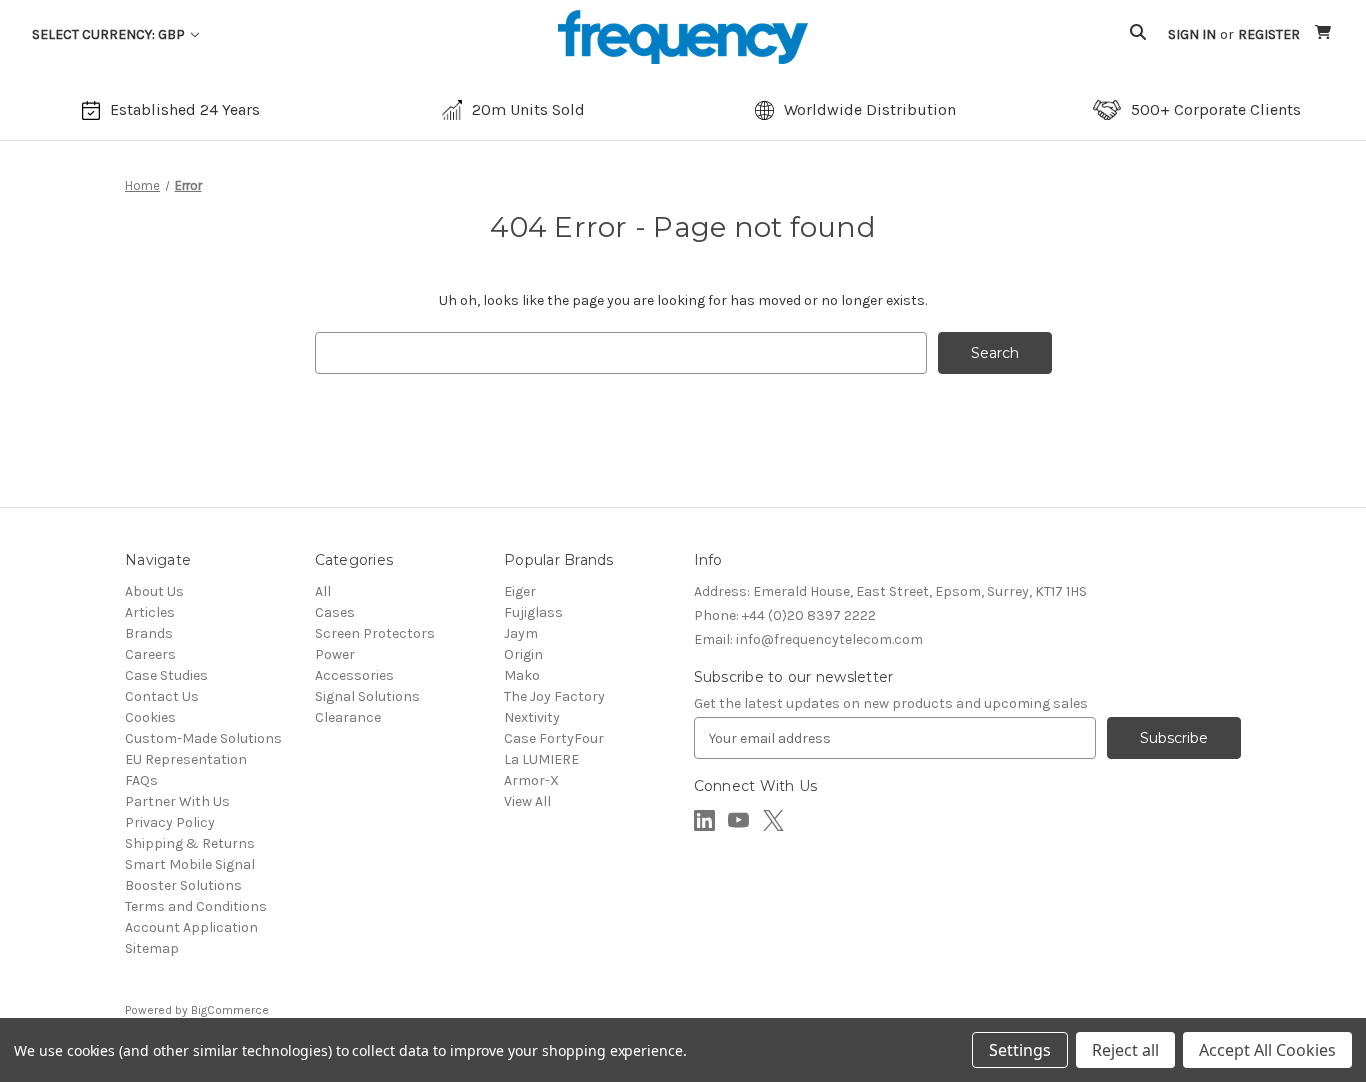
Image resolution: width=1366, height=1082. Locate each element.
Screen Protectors (375, 633)
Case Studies (166, 675)
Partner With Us (177, 801)
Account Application (191, 927)
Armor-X (531, 780)
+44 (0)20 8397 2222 (785, 615)
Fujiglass (533, 612)
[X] (773, 820)
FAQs (141, 780)
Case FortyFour (554, 738)
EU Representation (186, 759)
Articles (150, 612)
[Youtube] (738, 820)
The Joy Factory (554, 696)
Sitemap (152, 948)
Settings (1020, 1050)
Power (335, 654)
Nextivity (532, 717)
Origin (523, 654)
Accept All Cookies (1267, 1050)
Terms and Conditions (196, 906)
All (323, 591)
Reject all (1125, 1050)
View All (527, 801)
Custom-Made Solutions (203, 738)
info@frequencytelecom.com (808, 639)
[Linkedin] (704, 820)
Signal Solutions (367, 696)
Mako (522, 675)
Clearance (348, 717)
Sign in (1192, 34)
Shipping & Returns (190, 843)
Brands (149, 633)
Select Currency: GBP (110, 34)
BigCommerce (230, 1010)
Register (1269, 34)
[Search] (1138, 35)
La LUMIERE (541, 759)
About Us (154, 591)
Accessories (354, 675)
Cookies (150, 717)
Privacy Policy (170, 822)
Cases (335, 612)
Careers (150, 654)
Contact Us (162, 696)
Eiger (520, 591)
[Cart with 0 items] (1324, 34)
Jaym (521, 633)
